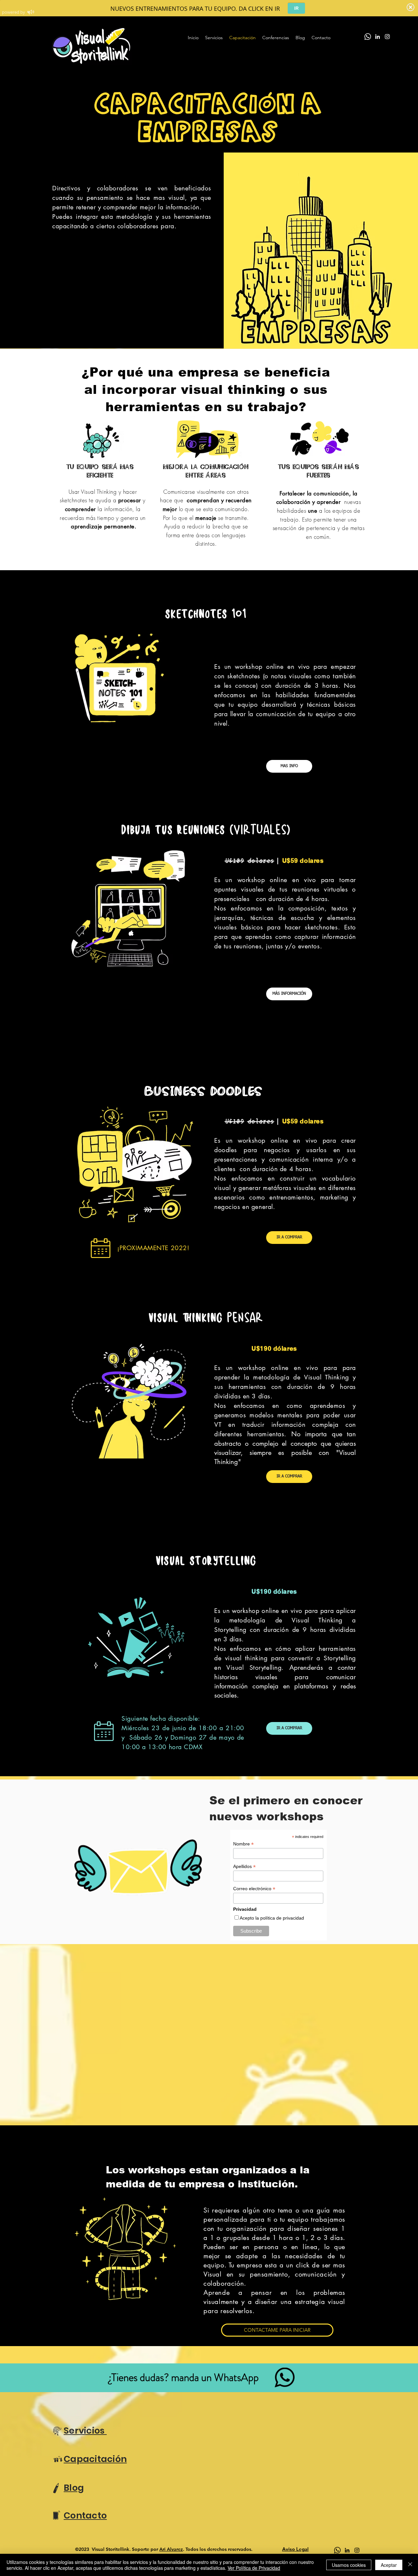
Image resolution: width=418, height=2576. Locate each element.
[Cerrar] (410, 2565)
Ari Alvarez (171, 2549)
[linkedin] (378, 37)
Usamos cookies (349, 2565)
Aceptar (389, 2565)
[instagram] (387, 37)
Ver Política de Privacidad (254, 2568)
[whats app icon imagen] (337, 2550)
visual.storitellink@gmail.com (154, 759)
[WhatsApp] (368, 37)
